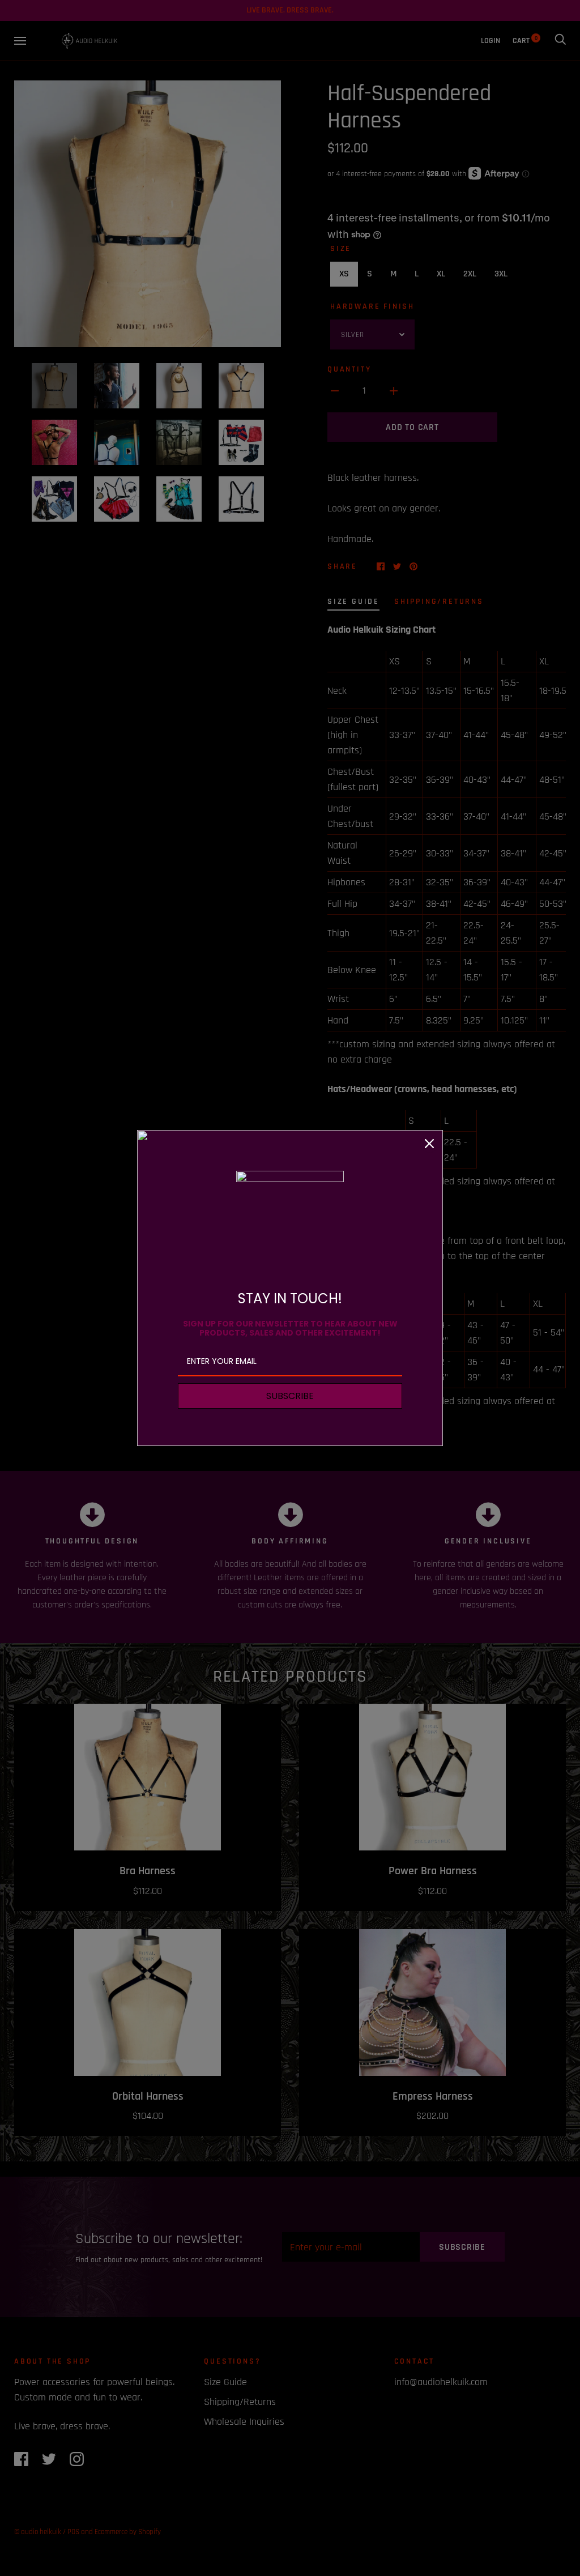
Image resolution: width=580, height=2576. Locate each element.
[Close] (429, 1144)
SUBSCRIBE (290, 1396)
